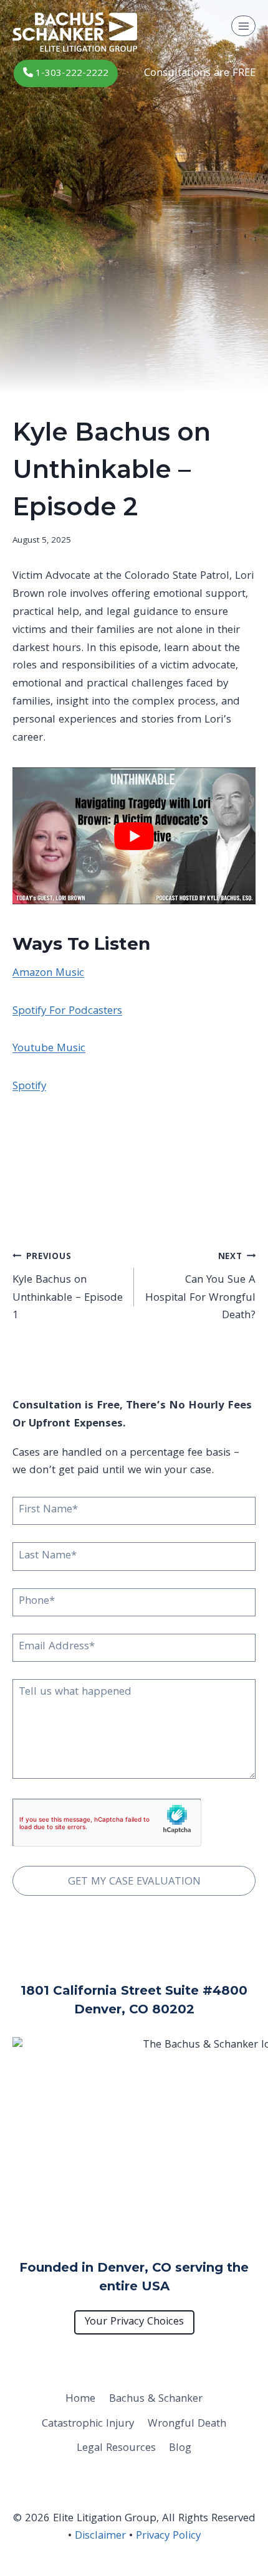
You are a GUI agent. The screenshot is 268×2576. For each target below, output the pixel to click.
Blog (180, 2449)
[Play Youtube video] (134, 836)
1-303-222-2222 (71, 74)
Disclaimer (100, 2536)
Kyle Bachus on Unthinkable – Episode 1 (68, 1288)
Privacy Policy (168, 2536)
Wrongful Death (187, 2424)
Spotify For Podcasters (67, 1012)
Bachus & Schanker (156, 2400)
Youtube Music (49, 1049)
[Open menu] (243, 26)
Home (80, 2400)
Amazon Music (48, 974)
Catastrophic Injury (88, 2424)
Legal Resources (116, 2449)
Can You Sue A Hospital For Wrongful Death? (200, 1288)
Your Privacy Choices (134, 2322)
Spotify (29, 1087)
